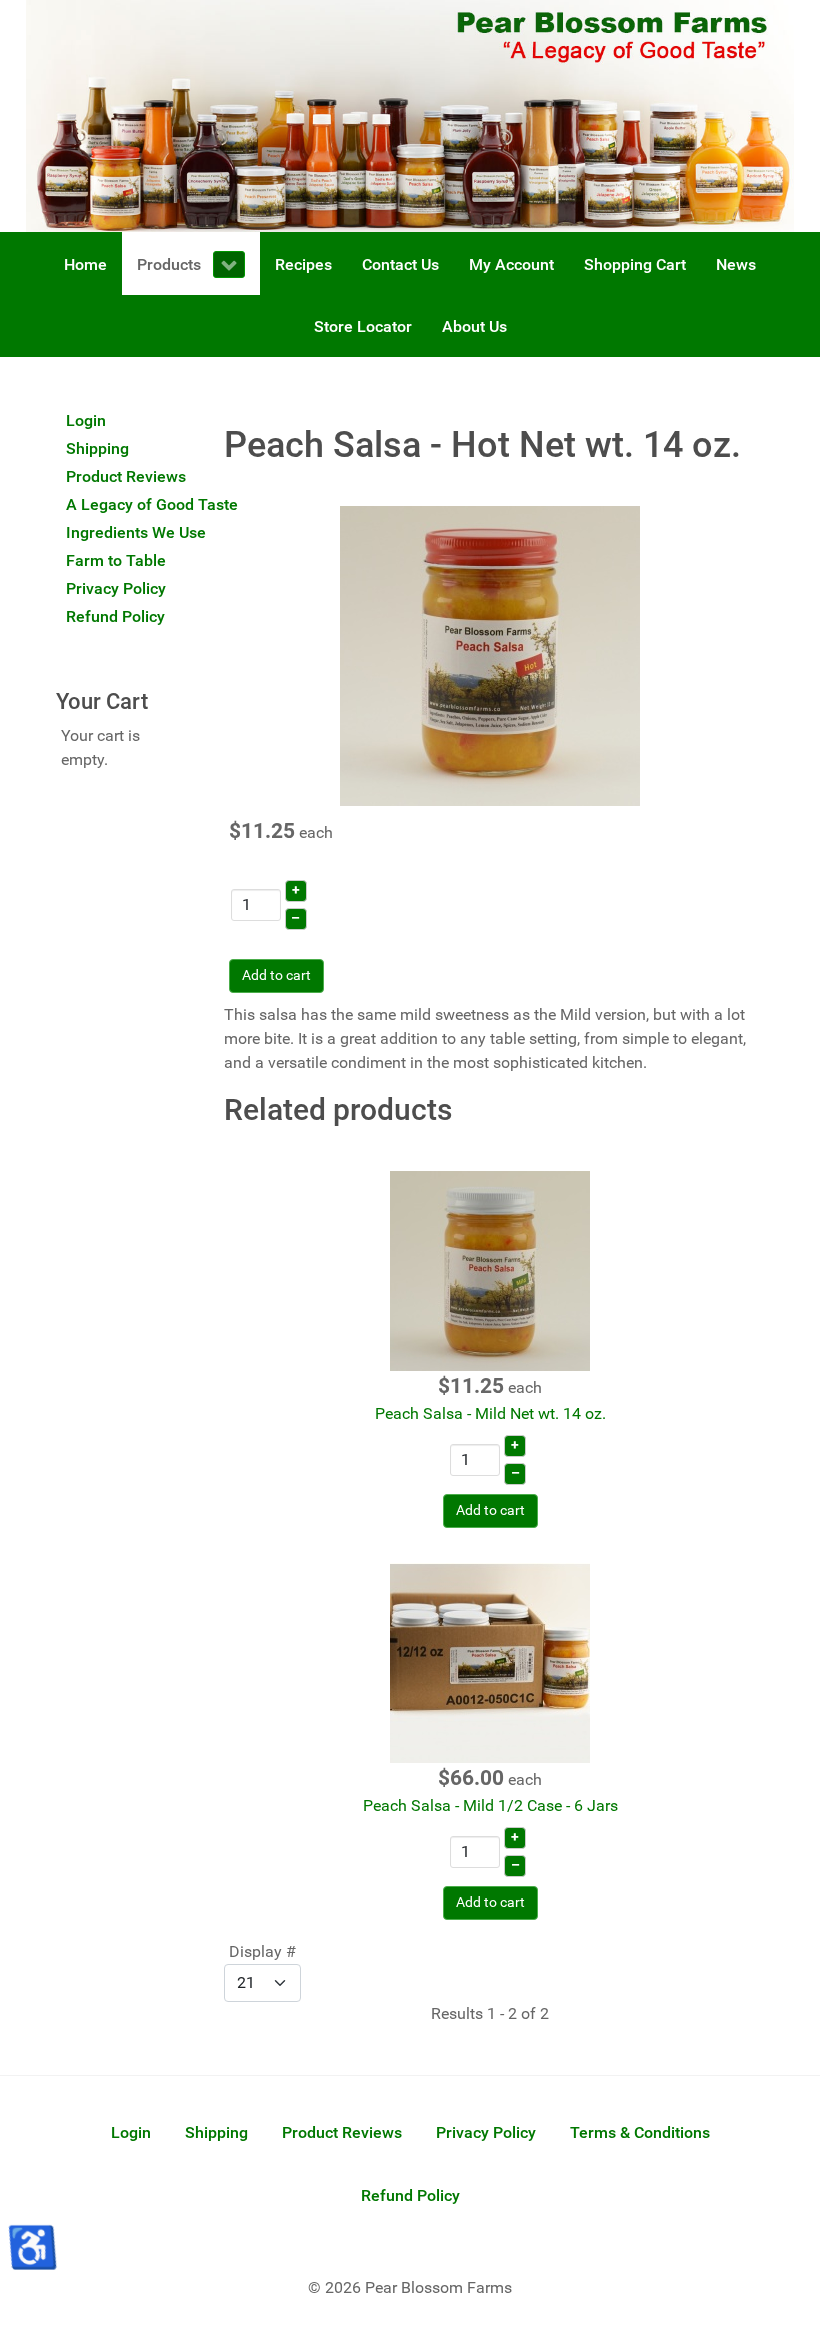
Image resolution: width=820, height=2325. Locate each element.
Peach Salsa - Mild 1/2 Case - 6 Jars (490, 1805)
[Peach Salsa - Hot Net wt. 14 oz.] (490, 654)
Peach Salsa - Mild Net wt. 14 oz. (490, 1413)
